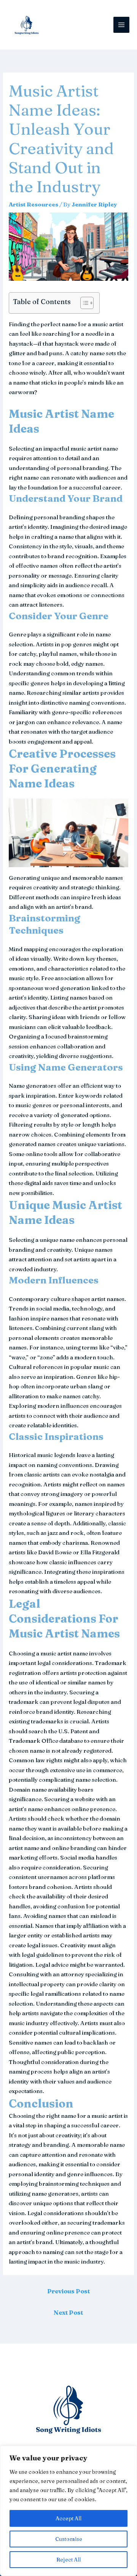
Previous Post (68, 2291)
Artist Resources (33, 204)
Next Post (68, 2312)
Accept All (68, 2518)
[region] (68, 2511)
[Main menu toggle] (122, 25)
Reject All (68, 2560)
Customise (69, 2539)
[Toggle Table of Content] (83, 303)
